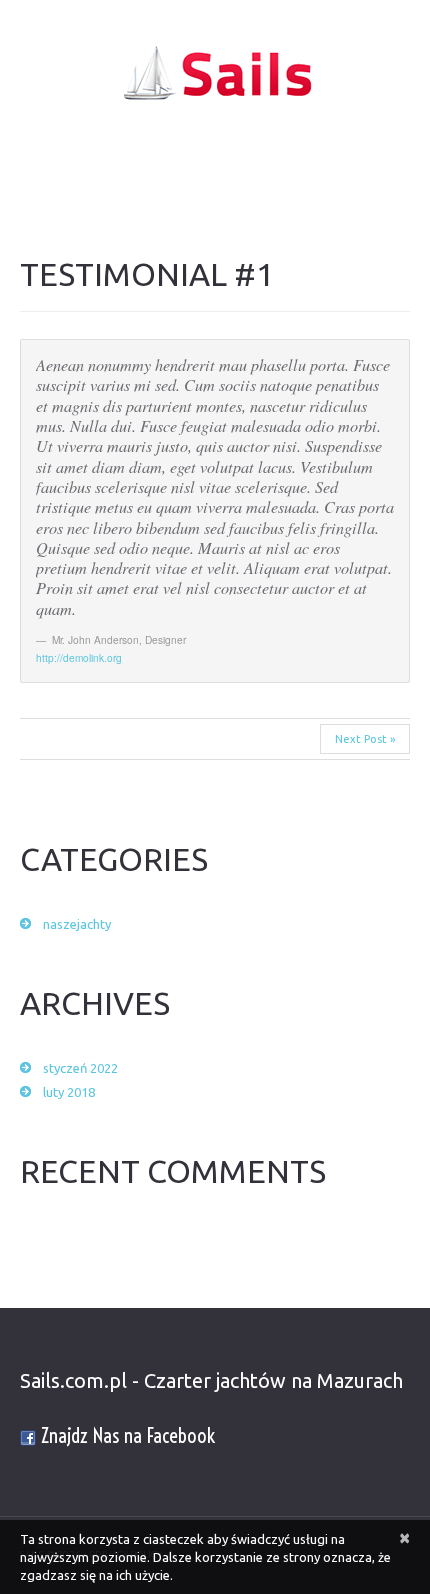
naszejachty (77, 924)
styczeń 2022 (80, 1068)
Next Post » (365, 739)
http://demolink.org (79, 657)
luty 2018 (69, 1092)
